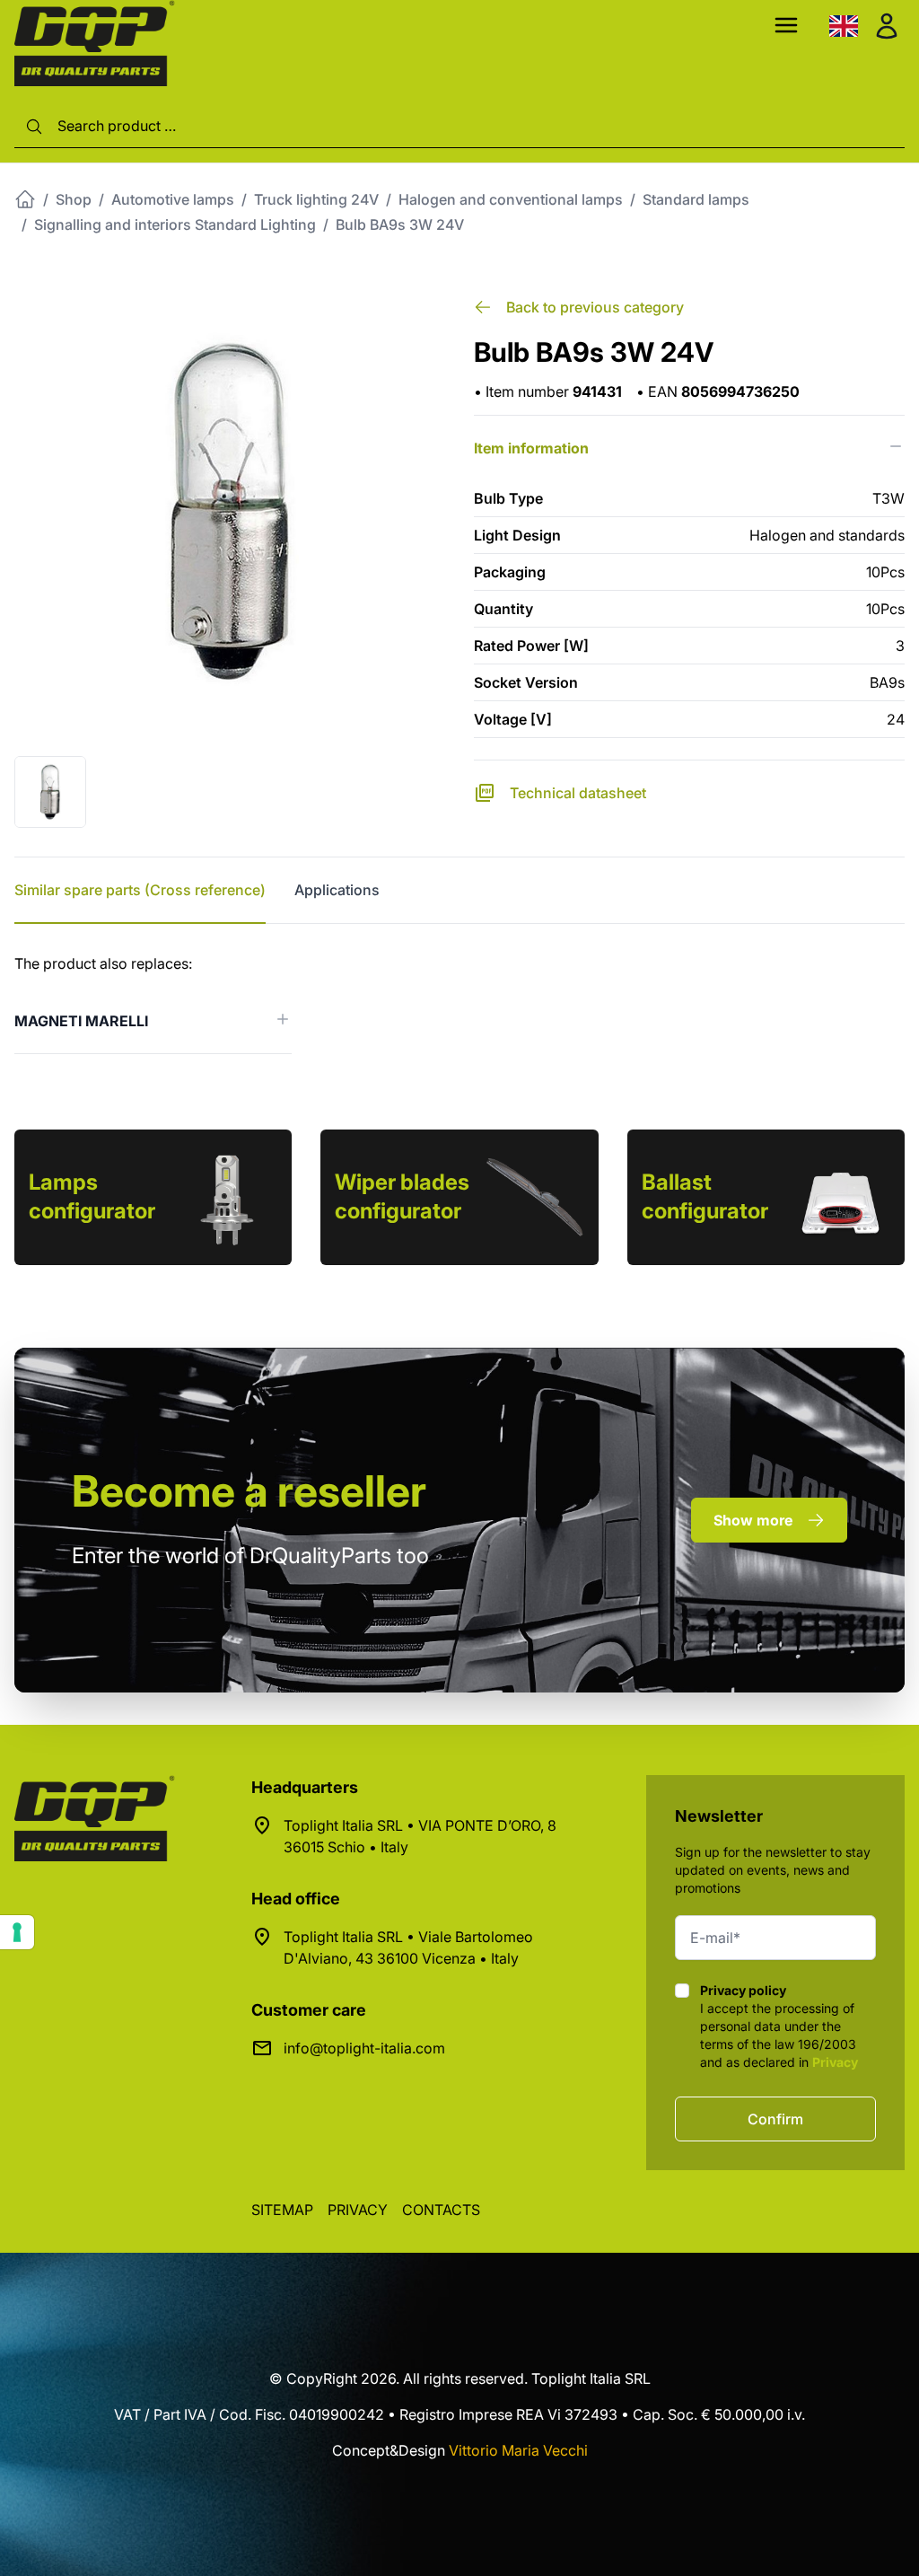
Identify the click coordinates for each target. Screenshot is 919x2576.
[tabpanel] (459, 1003)
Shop (74, 199)
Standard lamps (696, 199)
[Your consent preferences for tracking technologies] (17, 1932)
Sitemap (282, 2210)
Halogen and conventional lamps (511, 199)
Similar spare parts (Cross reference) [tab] (140, 890)
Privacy (835, 2062)
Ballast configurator (705, 1196)
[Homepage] (25, 199)
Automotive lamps (173, 199)
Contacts (441, 2210)
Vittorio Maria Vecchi (518, 2450)
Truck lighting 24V (316, 199)
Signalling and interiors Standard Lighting (175, 224)
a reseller (249, 1491)
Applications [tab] (337, 890)
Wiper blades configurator (402, 1196)
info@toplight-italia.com (364, 2048)
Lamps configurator (92, 1196)
